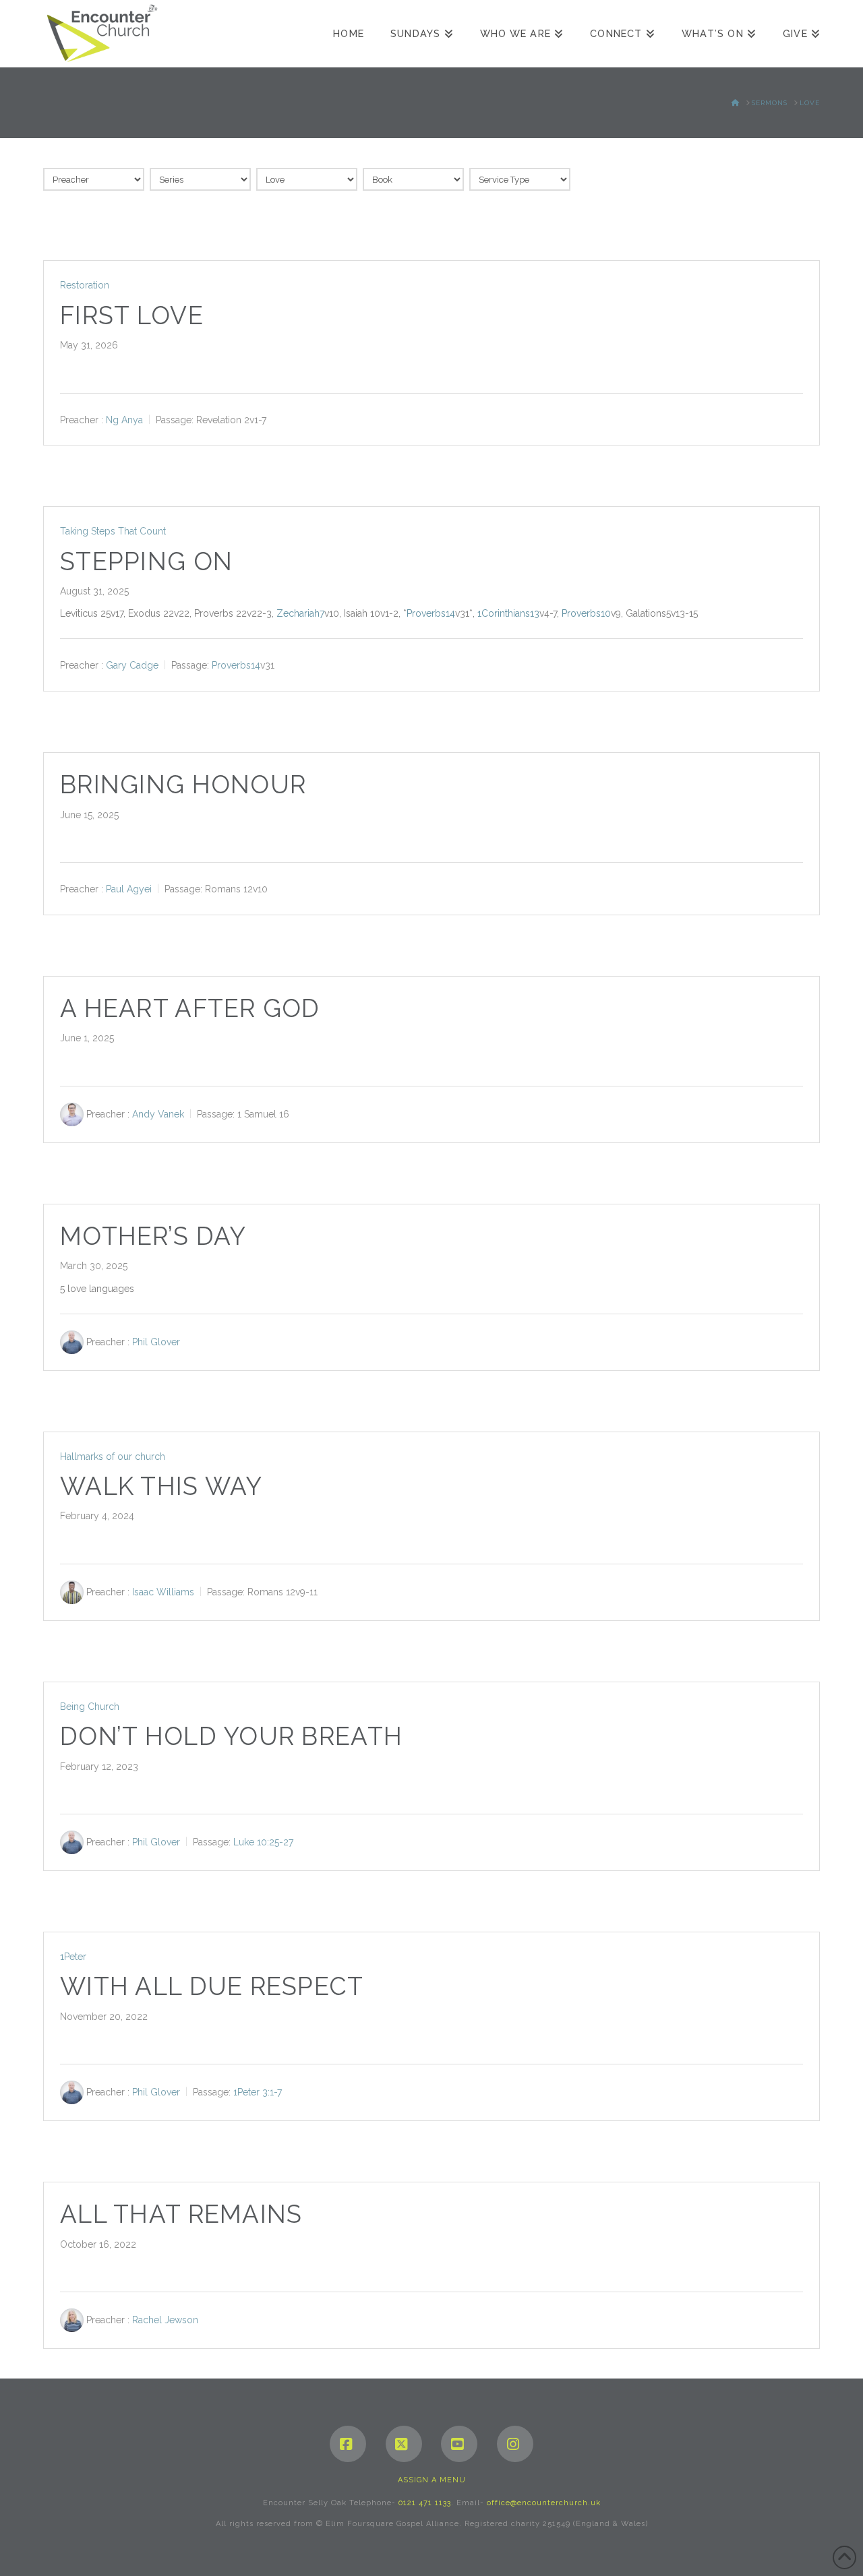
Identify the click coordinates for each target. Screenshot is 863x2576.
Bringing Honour (183, 785)
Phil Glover (156, 1342)
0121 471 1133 (425, 2503)
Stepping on (146, 562)
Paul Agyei (129, 889)
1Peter (73, 1957)
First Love (132, 316)
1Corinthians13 (508, 613)
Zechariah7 (300, 613)
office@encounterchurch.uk (544, 2503)
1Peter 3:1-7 (258, 2092)
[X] (404, 2444)
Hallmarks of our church (113, 1456)
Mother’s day (153, 1236)
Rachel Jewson (165, 2320)
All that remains (181, 2214)
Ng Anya (124, 419)
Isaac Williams (163, 1592)
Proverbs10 (586, 613)
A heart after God (190, 1009)
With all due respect (212, 1987)
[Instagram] (515, 2444)
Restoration (85, 285)
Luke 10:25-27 (263, 1842)
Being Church (90, 1707)
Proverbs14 (431, 613)
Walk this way (161, 1486)
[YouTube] (459, 2444)
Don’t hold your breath (231, 1737)
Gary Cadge (132, 665)
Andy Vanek (158, 1114)
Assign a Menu (432, 2480)
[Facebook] (348, 2444)
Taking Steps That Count (113, 531)
